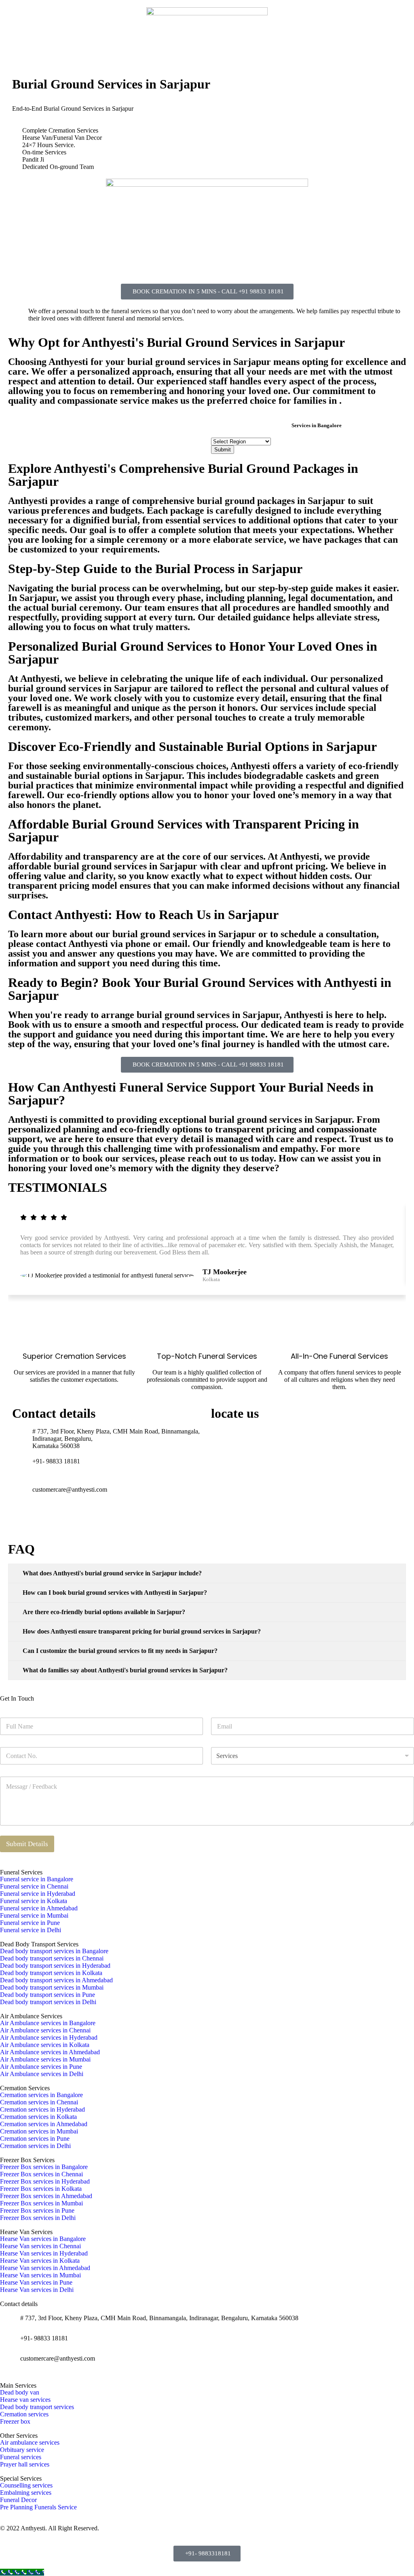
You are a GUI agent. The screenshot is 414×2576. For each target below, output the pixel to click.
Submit (223, 450)
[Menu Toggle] (207, 54)
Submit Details (27, 1844)
